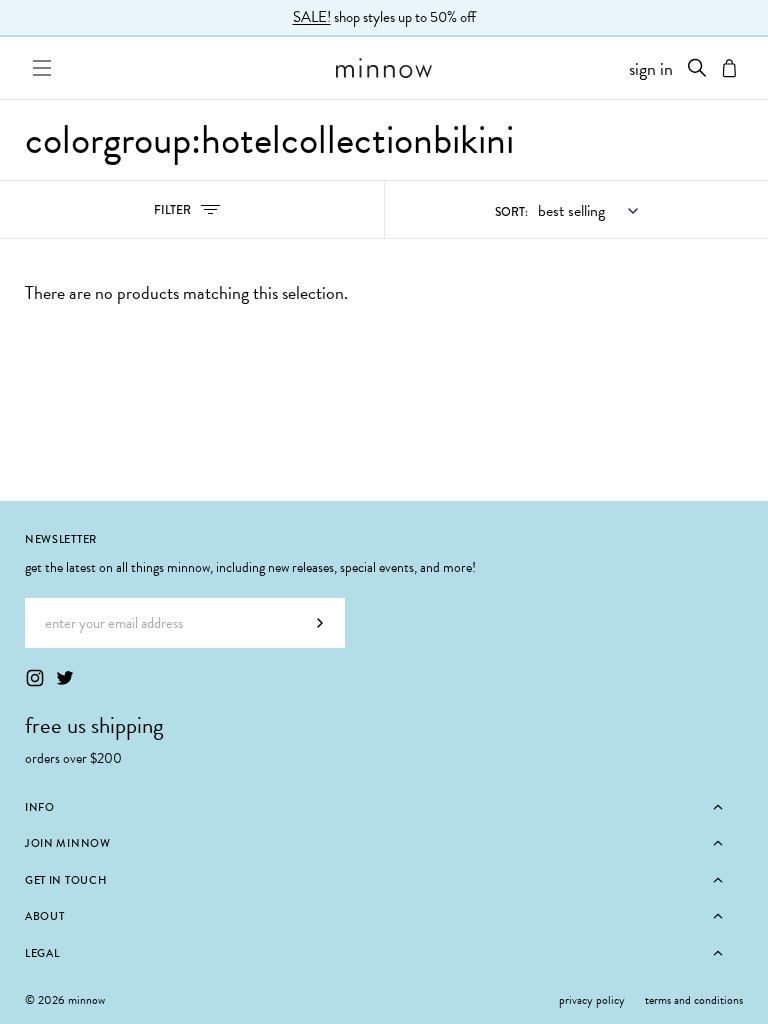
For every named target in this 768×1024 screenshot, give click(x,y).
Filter (194, 214)
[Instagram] (35, 678)
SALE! (312, 17)
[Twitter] (65, 678)
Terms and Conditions (694, 1000)
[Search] (697, 68)
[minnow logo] (383, 68)
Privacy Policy (592, 1000)
